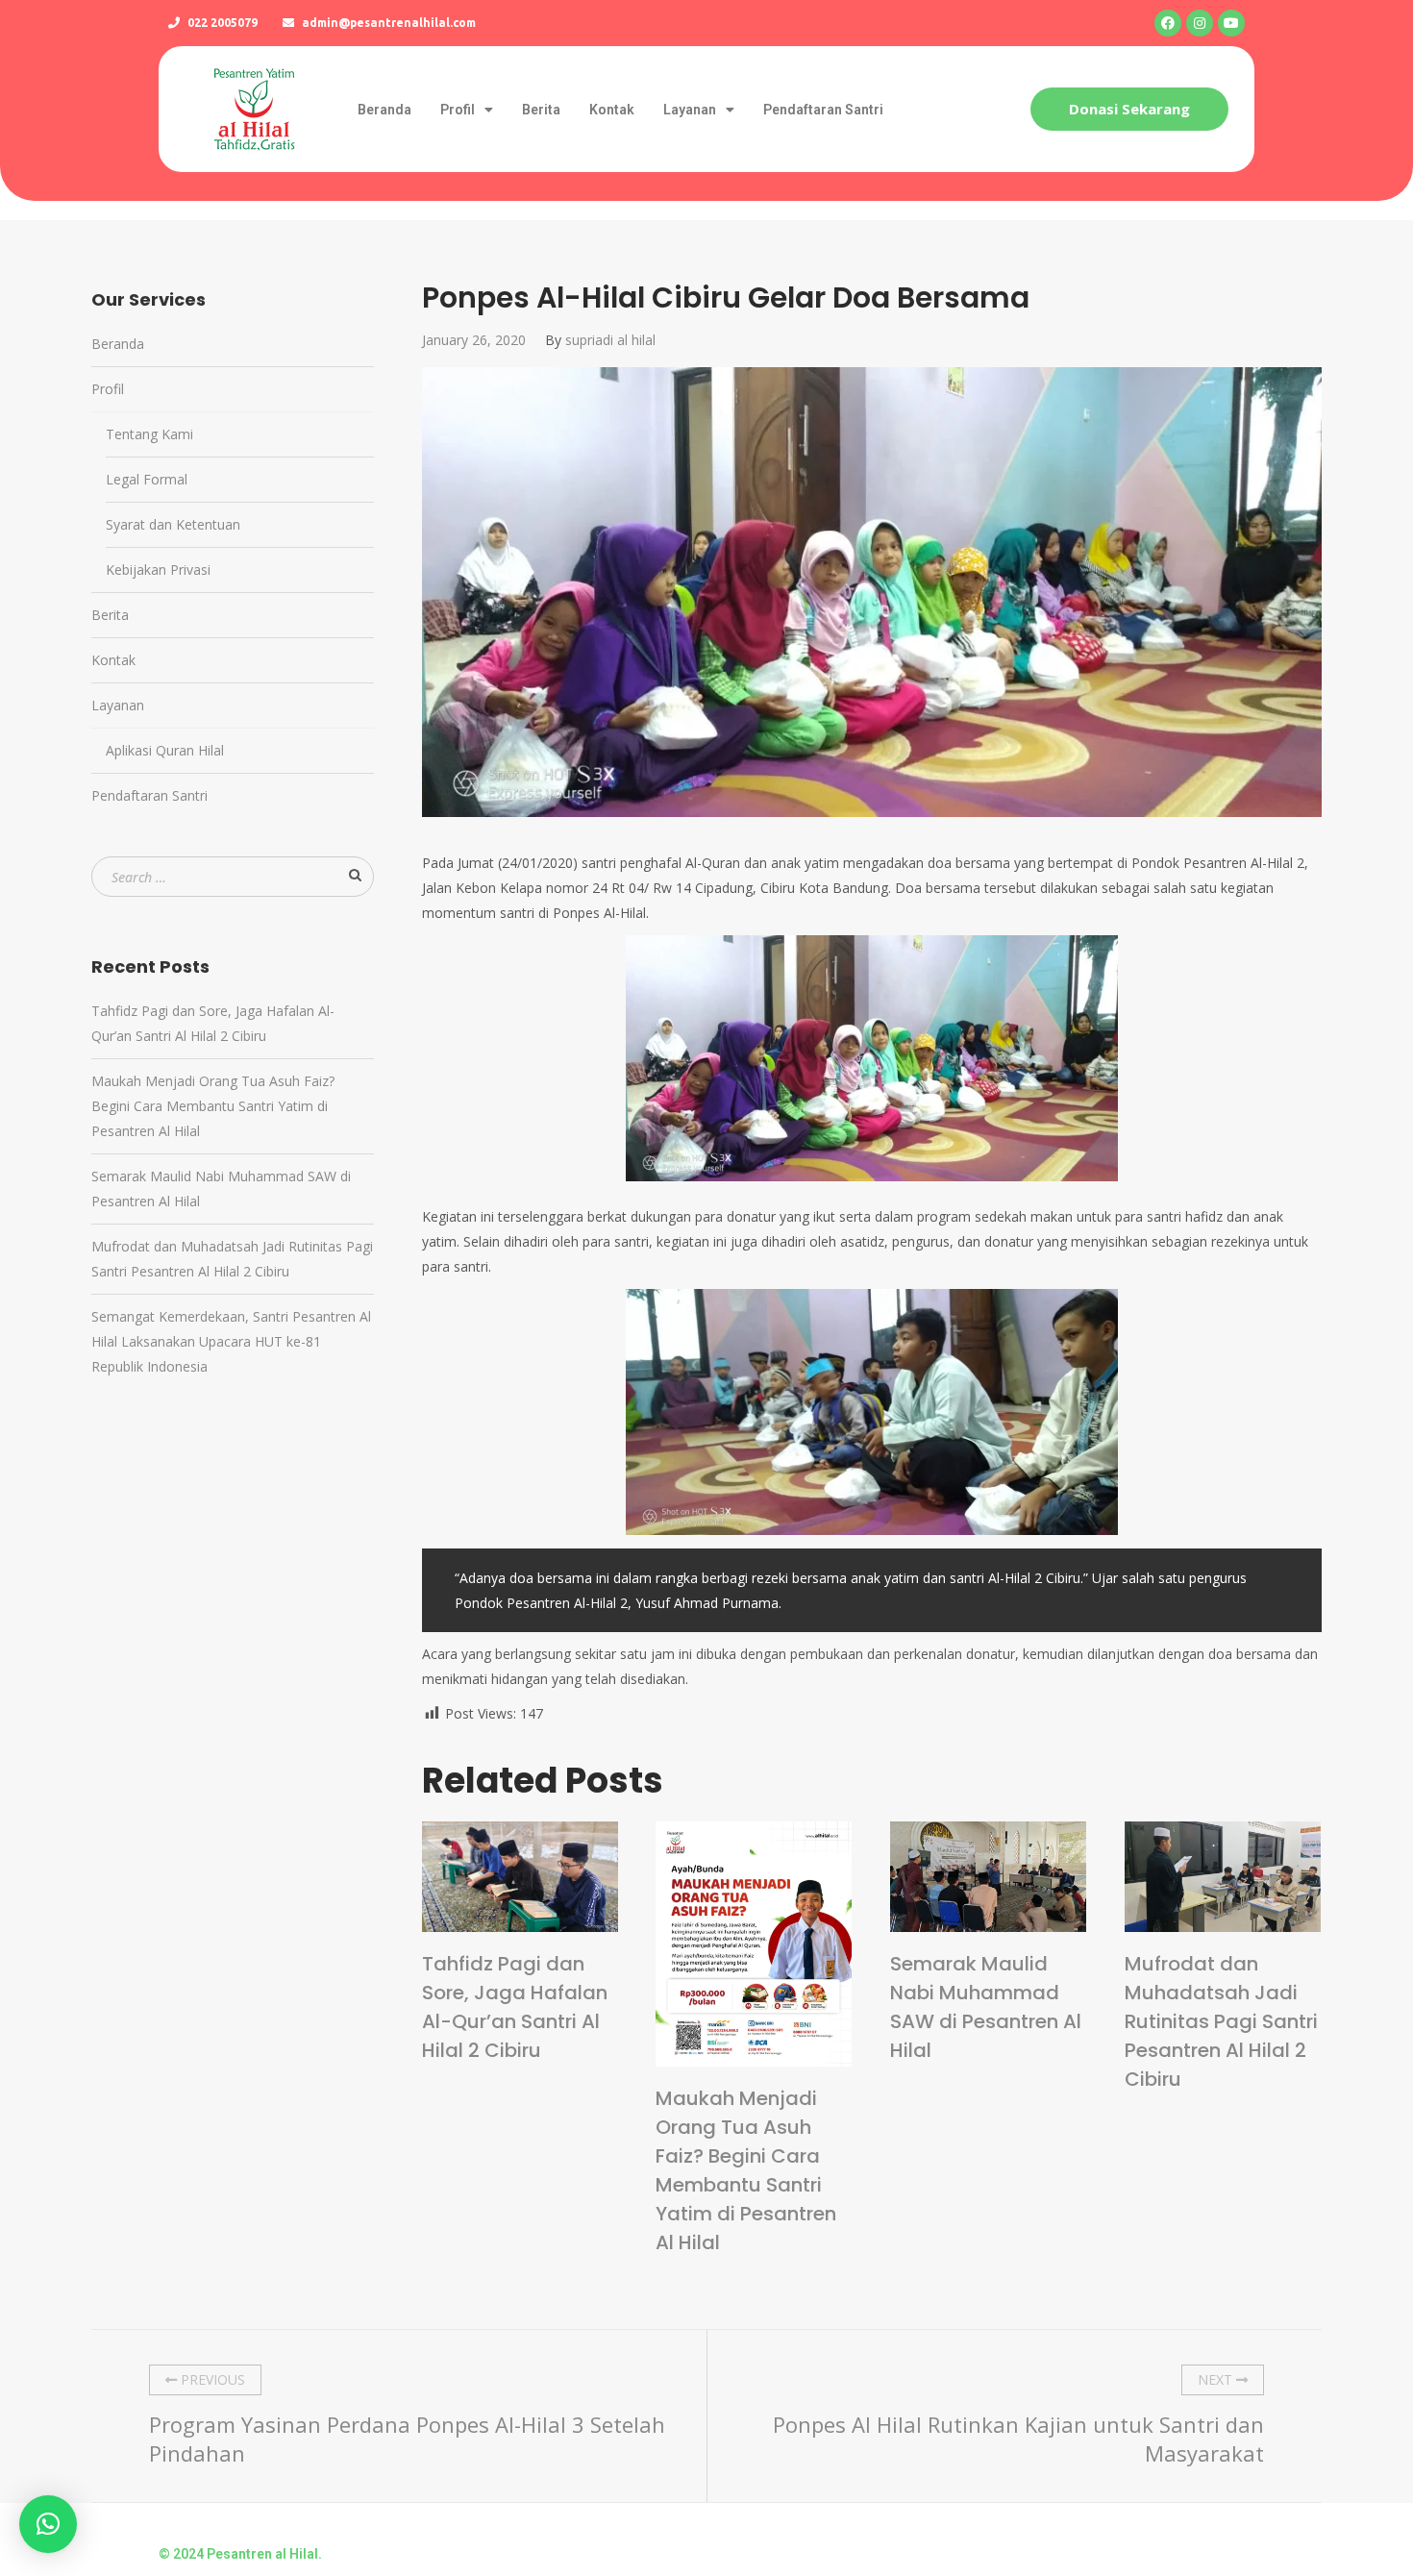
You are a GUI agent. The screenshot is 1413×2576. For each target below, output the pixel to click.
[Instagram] (1200, 23)
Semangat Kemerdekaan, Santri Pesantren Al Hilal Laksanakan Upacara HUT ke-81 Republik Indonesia (231, 1341)
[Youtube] (1231, 23)
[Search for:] (233, 877)
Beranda (384, 110)
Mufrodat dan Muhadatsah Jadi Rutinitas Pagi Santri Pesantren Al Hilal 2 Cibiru (1221, 2021)
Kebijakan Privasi (158, 570)
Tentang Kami (149, 434)
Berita (541, 110)
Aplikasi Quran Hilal (165, 750)
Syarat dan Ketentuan (173, 524)
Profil (458, 110)
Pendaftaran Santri (823, 110)
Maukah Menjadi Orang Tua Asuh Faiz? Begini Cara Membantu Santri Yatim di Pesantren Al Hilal (746, 2170)
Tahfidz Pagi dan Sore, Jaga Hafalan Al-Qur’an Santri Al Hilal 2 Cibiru (515, 2007)
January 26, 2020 (474, 340)
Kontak (612, 110)
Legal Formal (147, 479)
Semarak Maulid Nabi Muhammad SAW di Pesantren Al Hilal (986, 2007)
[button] (1129, 109)
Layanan (690, 110)
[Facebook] (1168, 23)
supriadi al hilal (610, 340)
